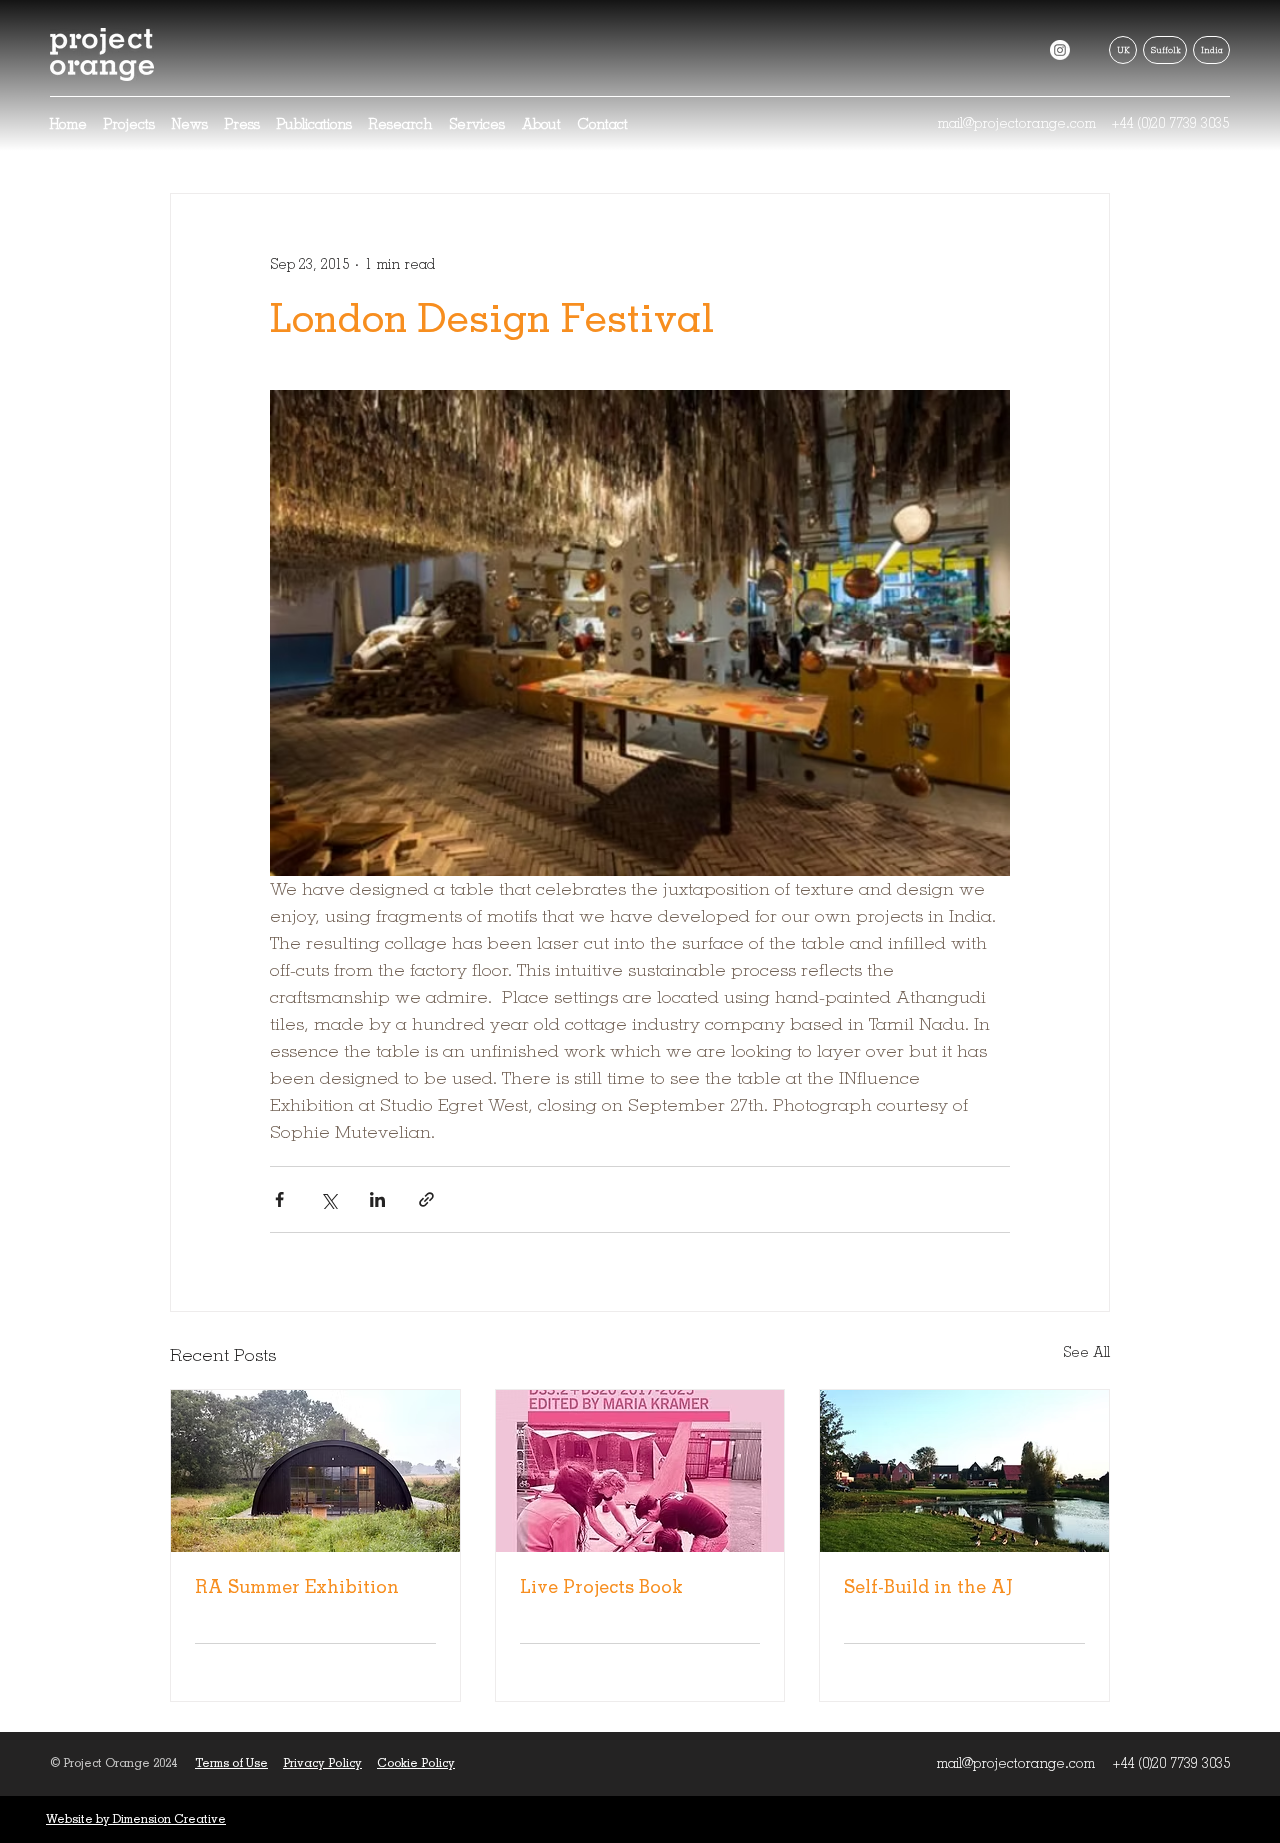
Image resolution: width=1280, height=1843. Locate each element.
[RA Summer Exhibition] (315, 1471)
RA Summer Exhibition (297, 1587)
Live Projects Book (601, 1587)
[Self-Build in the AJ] (964, 1471)
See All (1086, 1352)
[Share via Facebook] (279, 1199)
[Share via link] (426, 1199)
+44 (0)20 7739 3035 (1170, 123)
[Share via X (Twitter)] (328, 1199)
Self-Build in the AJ (928, 1587)
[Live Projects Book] (640, 1471)
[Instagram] (1060, 50)
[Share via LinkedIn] (377, 1199)
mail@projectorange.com (1016, 123)
